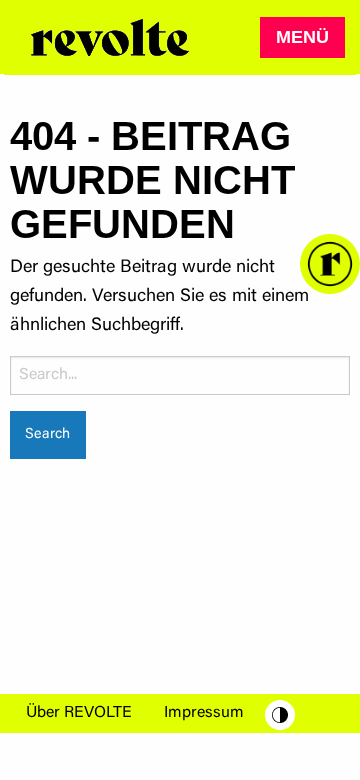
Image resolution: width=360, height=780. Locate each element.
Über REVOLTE (79, 713)
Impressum (204, 713)
